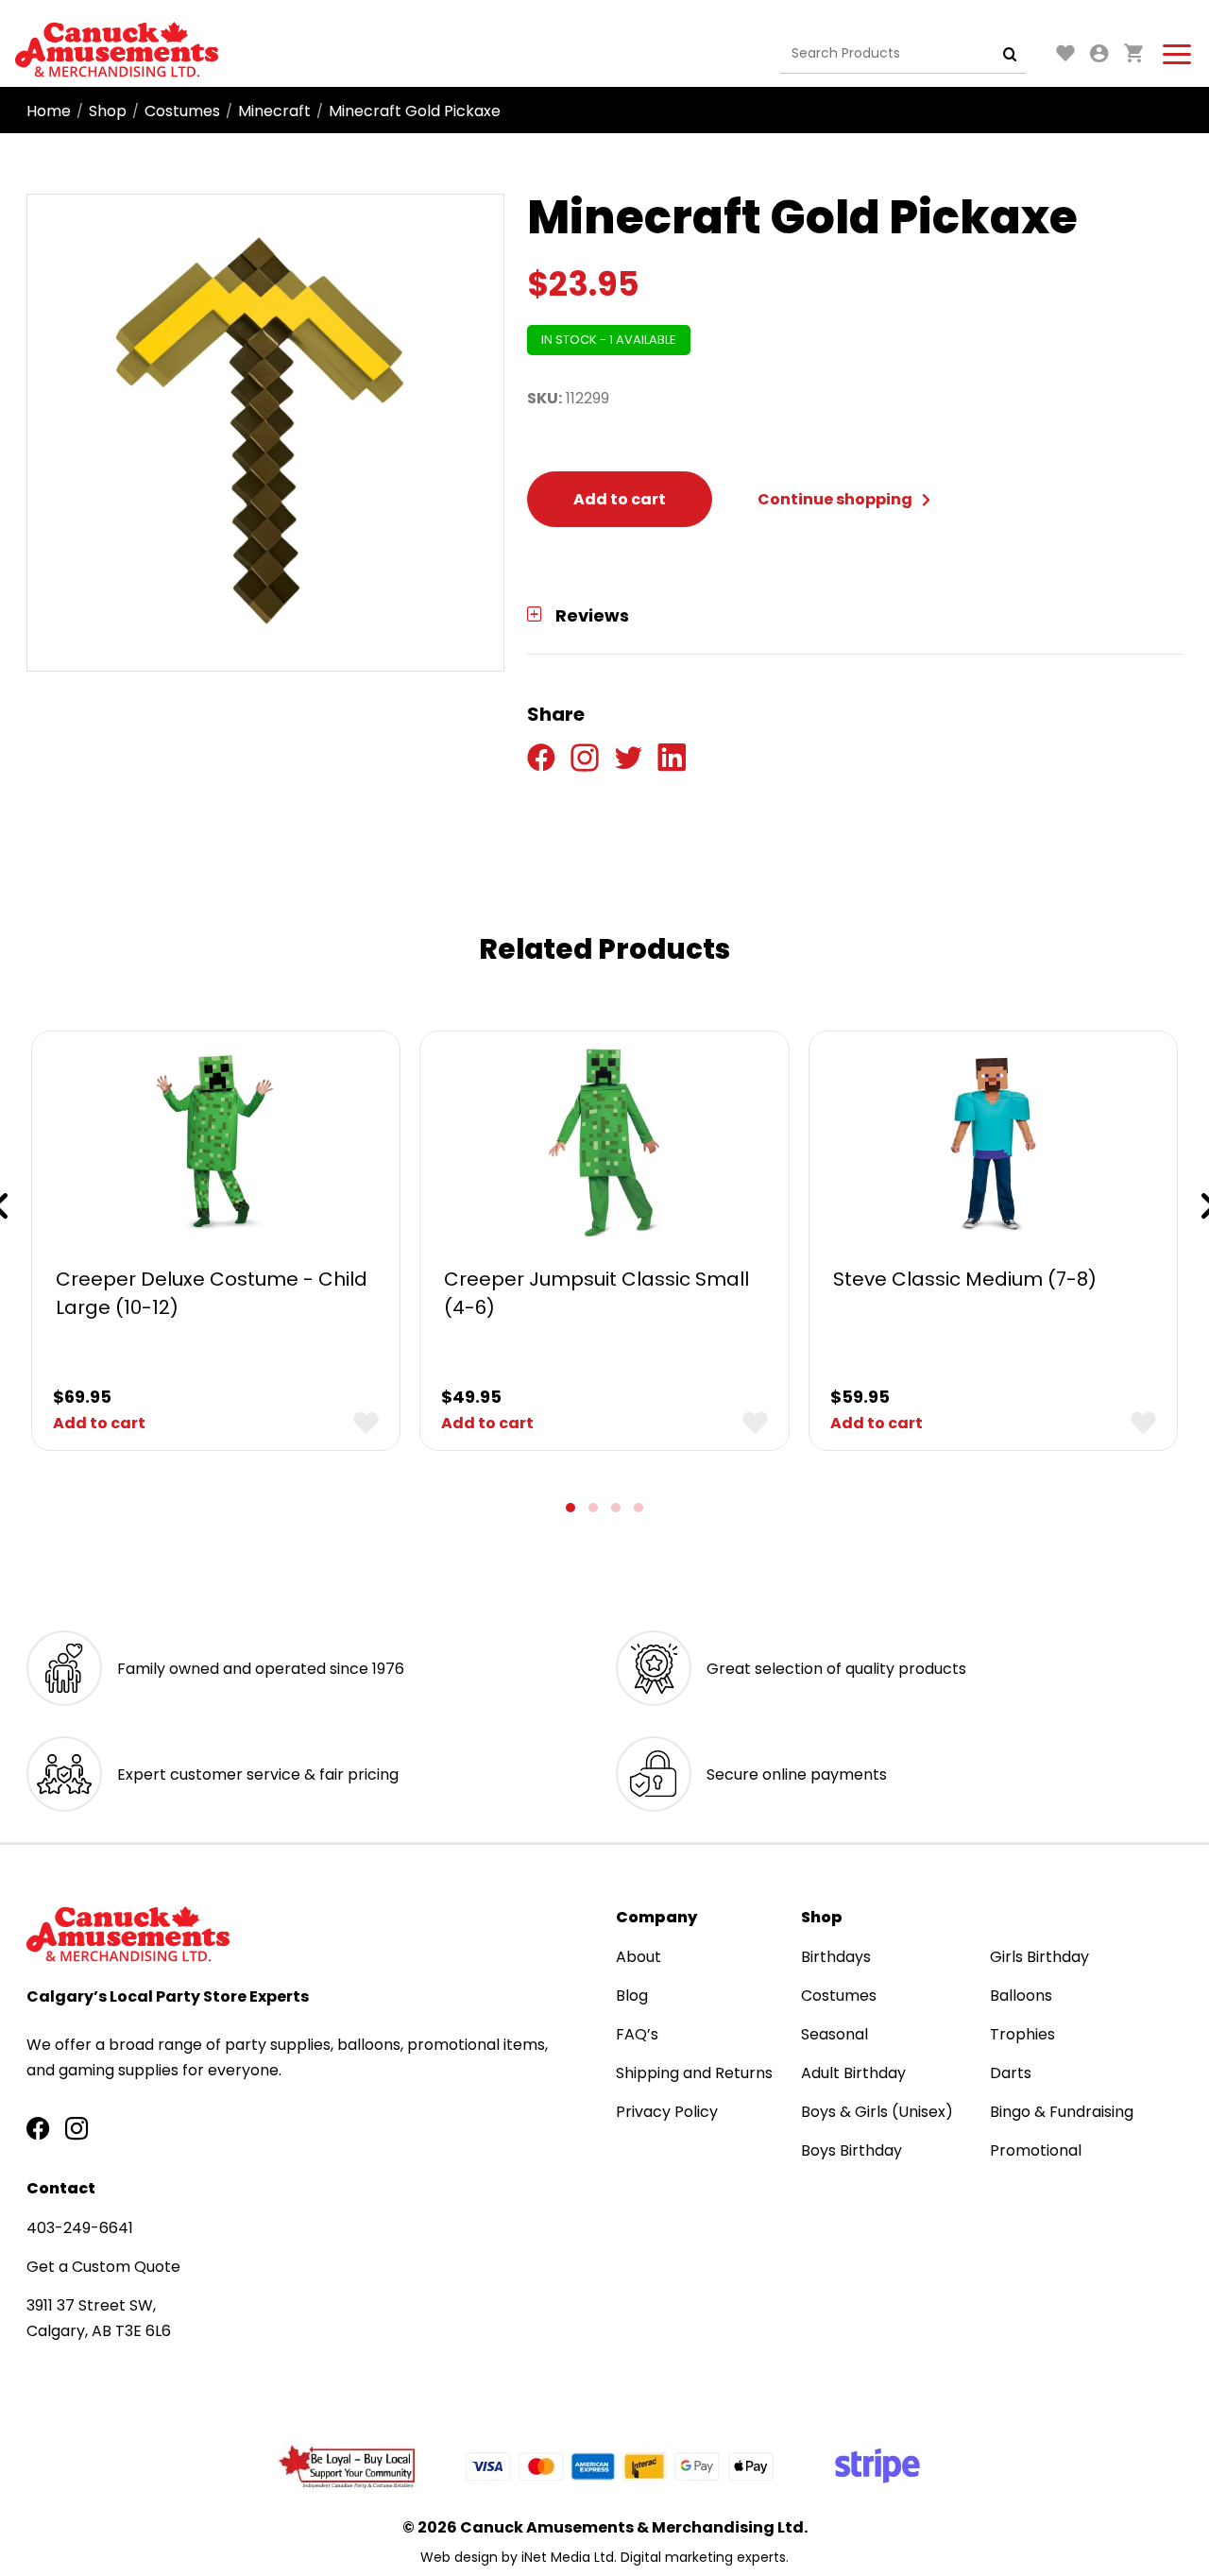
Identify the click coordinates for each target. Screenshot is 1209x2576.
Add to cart (620, 499)
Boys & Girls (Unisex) (877, 2112)
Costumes (182, 111)
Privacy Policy (667, 2112)
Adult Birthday (853, 2073)
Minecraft (274, 111)
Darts (1011, 2073)
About (639, 1957)
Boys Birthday (851, 2150)
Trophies (1022, 2034)
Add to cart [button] (99, 1423)
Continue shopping (836, 499)
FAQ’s (637, 2034)
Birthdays (836, 1957)
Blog (632, 1996)
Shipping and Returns (694, 2073)
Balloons (1021, 1996)
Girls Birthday (1039, 1957)
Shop (108, 111)
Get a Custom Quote (103, 2267)
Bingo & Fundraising (1062, 2112)
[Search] (1010, 54)
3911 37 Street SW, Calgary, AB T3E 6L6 (99, 2318)
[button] (570, 1508)
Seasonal (834, 2034)
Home (49, 111)
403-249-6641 (80, 2228)
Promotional (1036, 2150)
